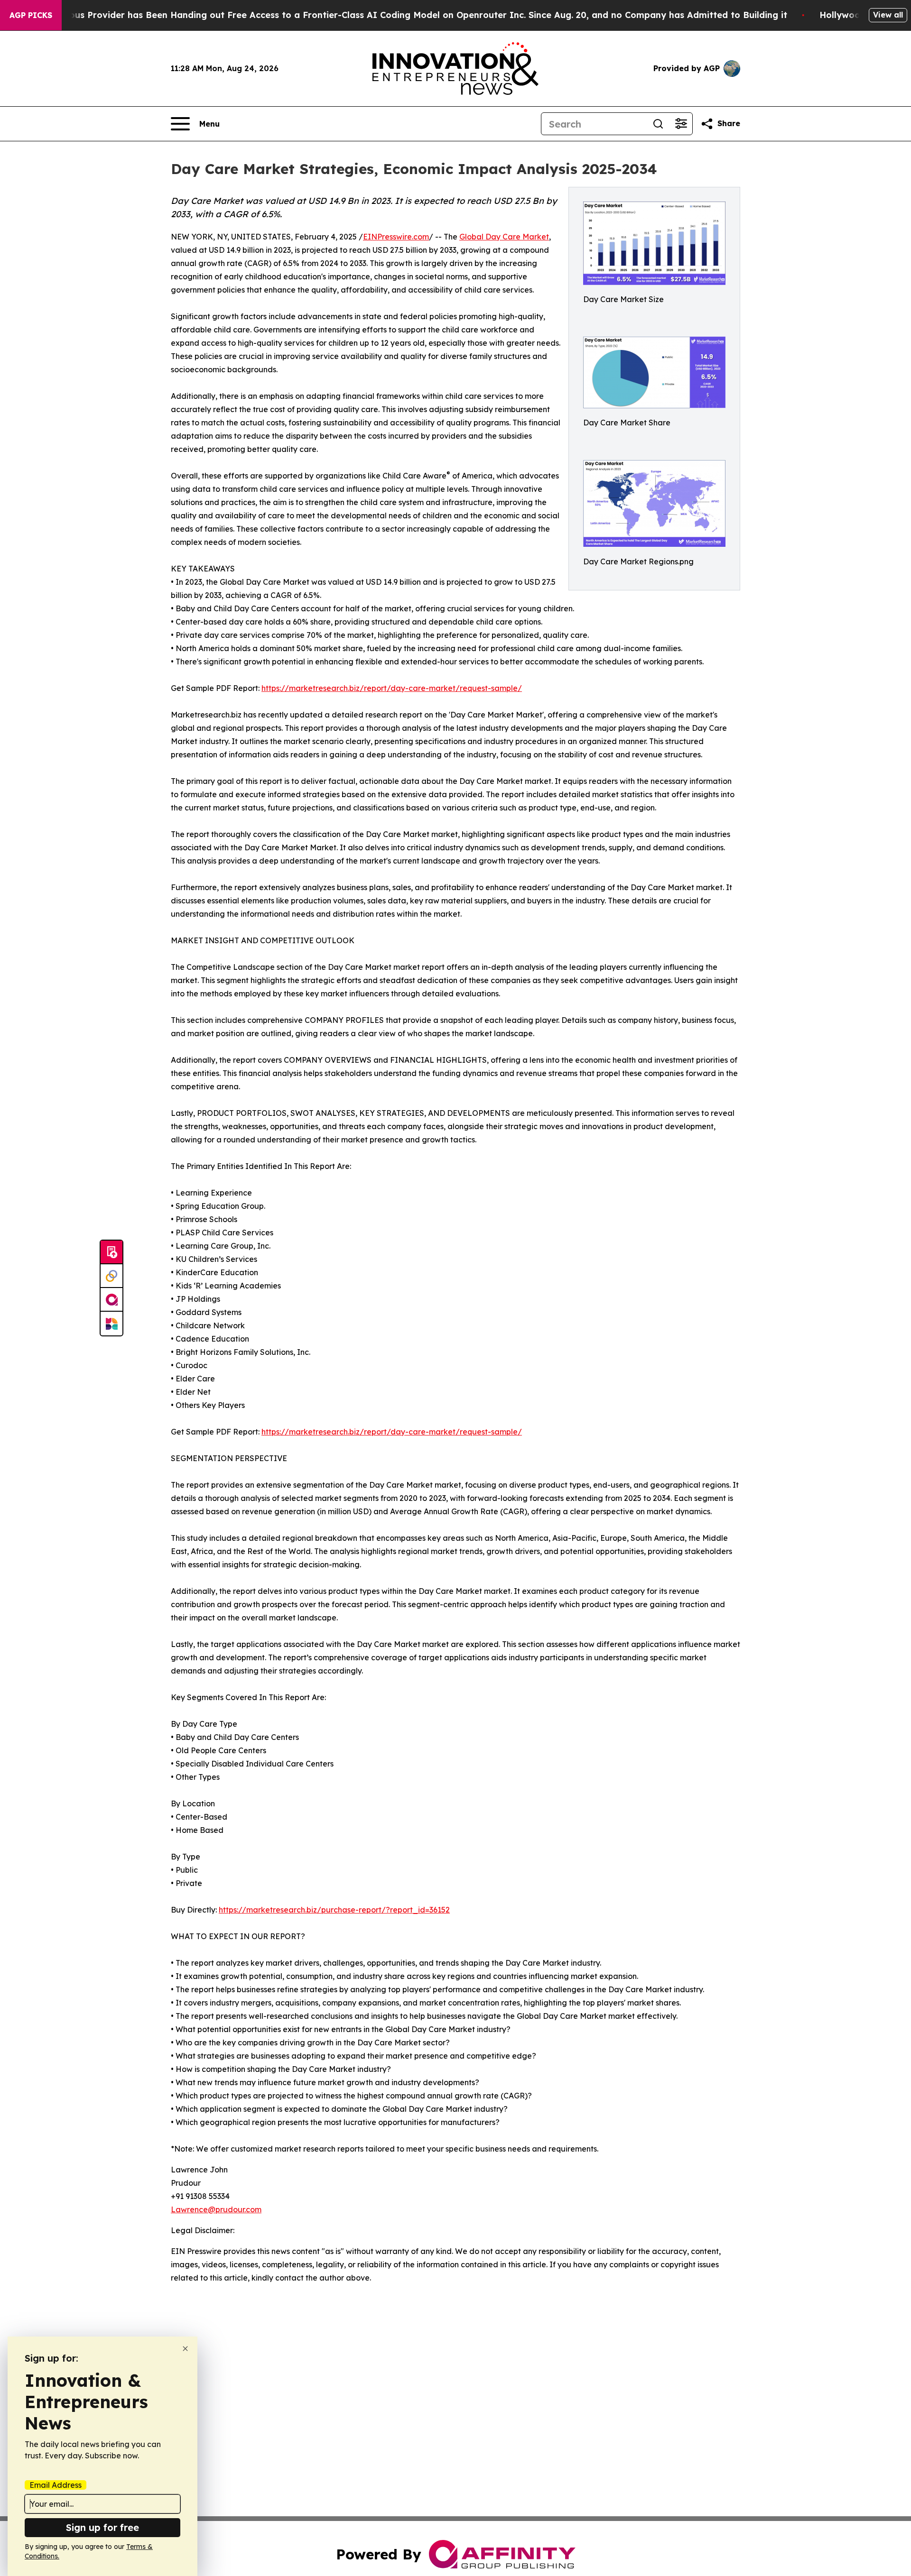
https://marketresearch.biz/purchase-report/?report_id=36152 (334, 1910)
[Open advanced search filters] (681, 124)
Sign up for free (102, 2527)
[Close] (185, 2349)
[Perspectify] (112, 1276)
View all (888, 15)
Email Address (56, 2485)
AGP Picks (31, 15)
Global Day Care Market (504, 237)
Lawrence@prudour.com (216, 2209)
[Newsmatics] (112, 1324)
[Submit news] (112, 1252)
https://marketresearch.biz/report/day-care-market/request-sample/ (392, 688)
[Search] (658, 124)
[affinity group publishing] (112, 1300)
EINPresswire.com (396, 237)
